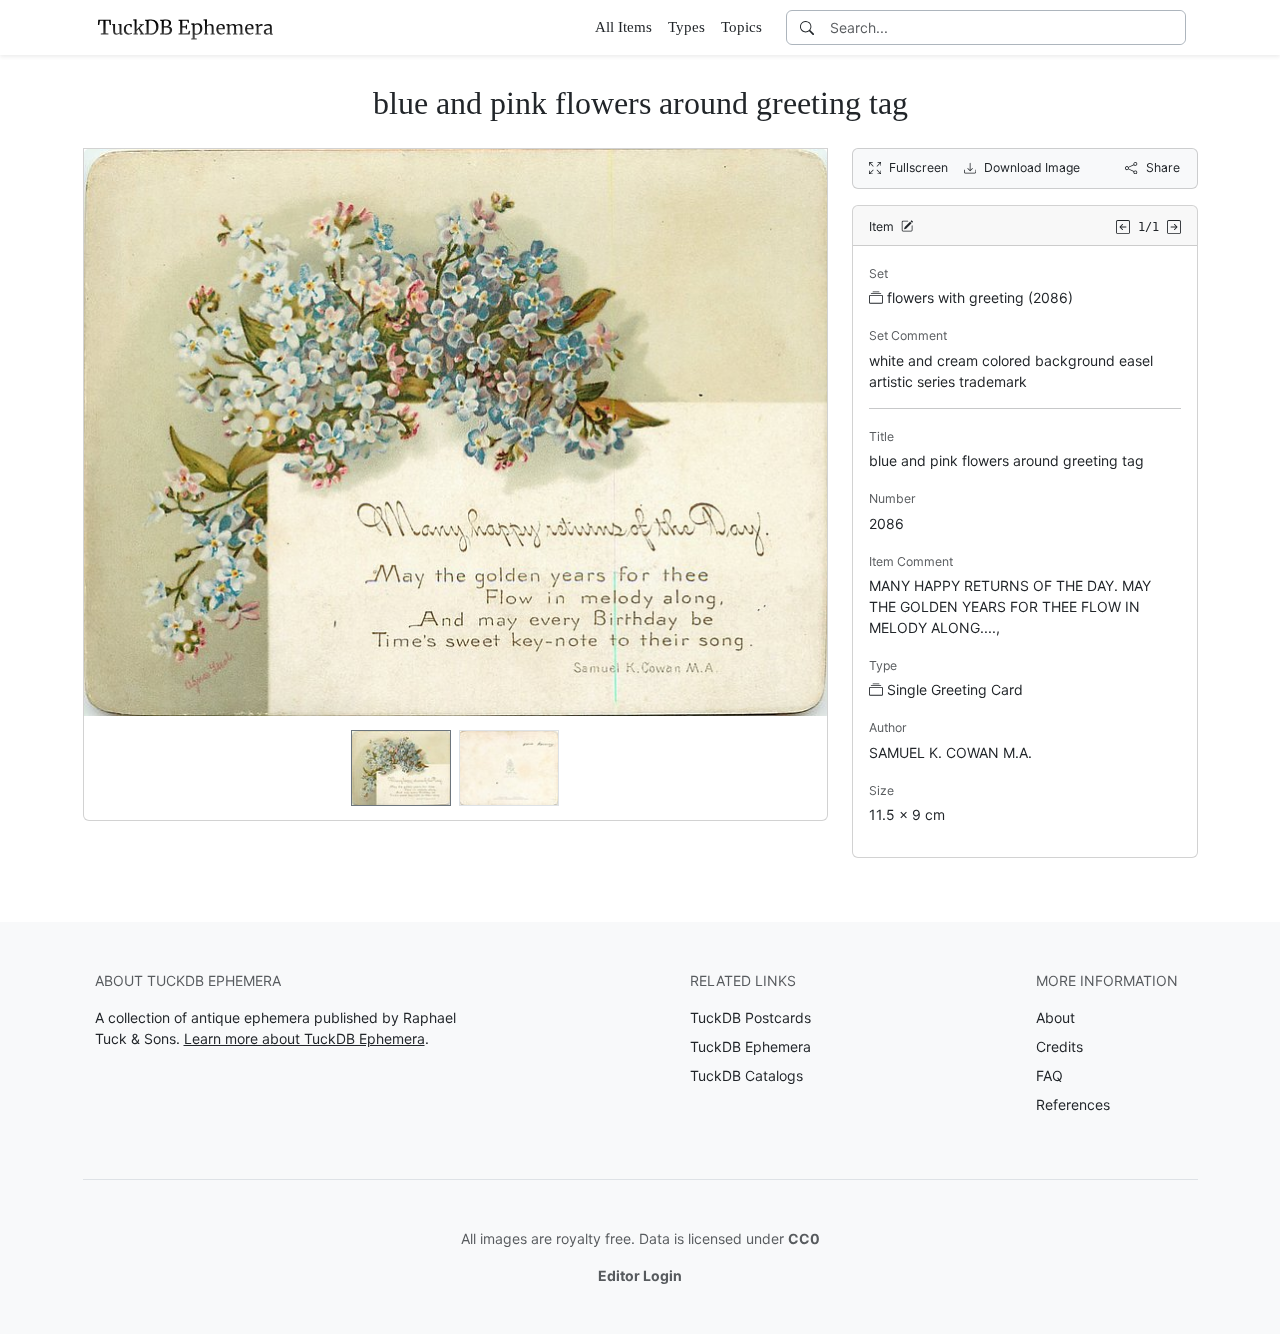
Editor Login (640, 1275)
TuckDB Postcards (750, 1017)
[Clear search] (1172, 27)
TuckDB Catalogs (746, 1075)
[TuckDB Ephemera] (185, 27)
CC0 (804, 1238)
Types (686, 27)
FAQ (1049, 1075)
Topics (741, 27)
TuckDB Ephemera (750, 1046)
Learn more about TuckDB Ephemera (304, 1038)
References (1073, 1104)
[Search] (807, 27)
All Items (623, 27)
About (1055, 1017)
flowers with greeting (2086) (980, 297)
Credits (1059, 1046)
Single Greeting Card (955, 689)
